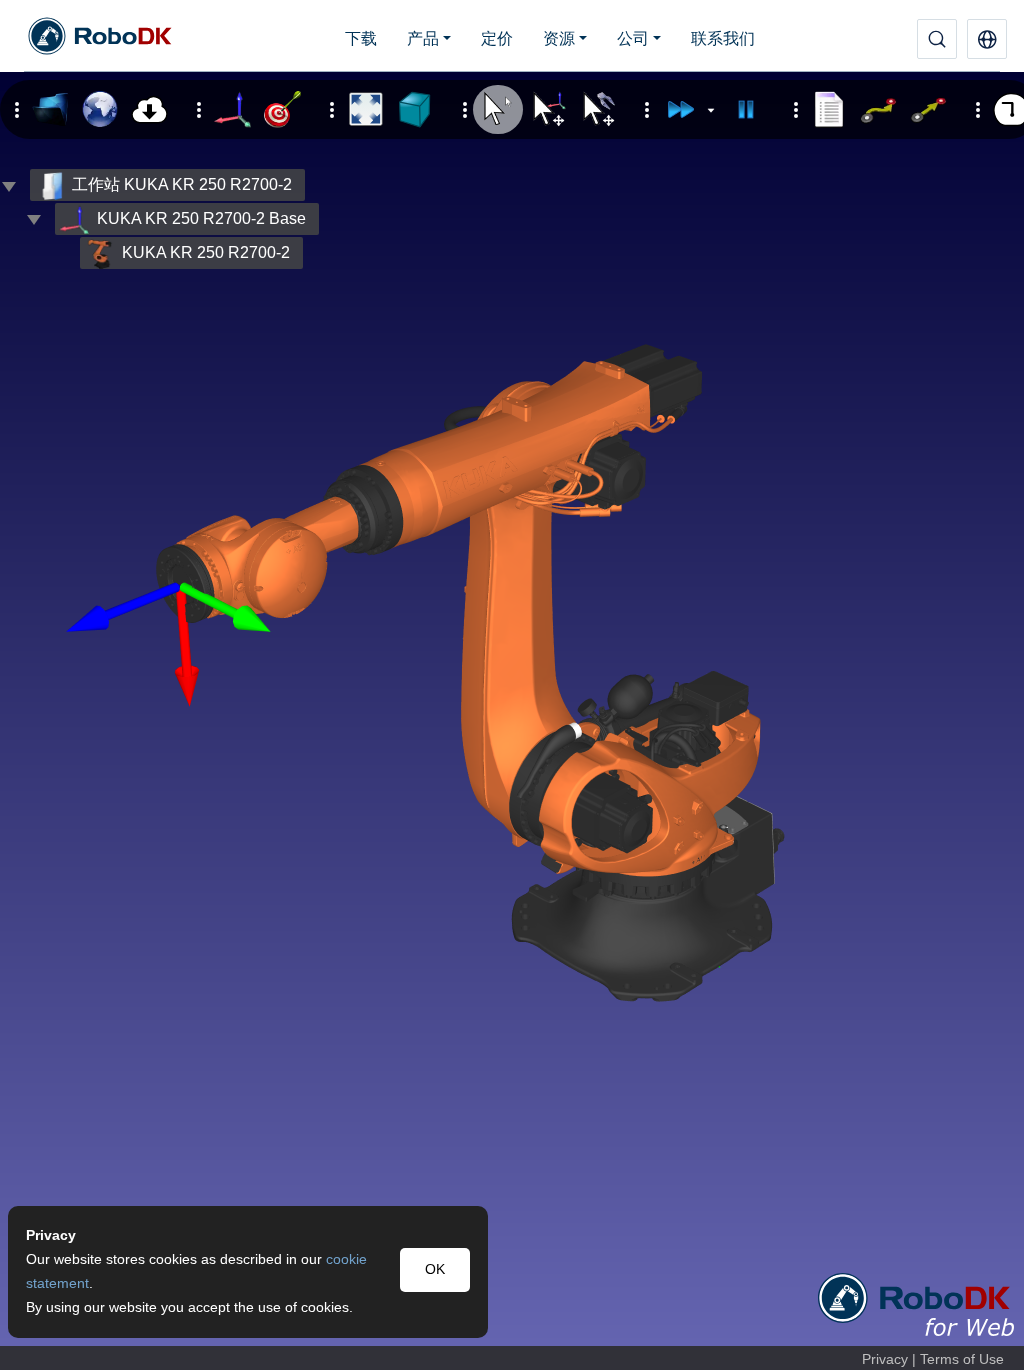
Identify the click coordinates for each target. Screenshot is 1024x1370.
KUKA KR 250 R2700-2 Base (201, 218)
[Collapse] (34, 219)
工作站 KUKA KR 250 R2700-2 (182, 184)
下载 (361, 38)
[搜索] (937, 39)
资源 (559, 38)
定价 (497, 38)
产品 (423, 38)
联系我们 (723, 38)
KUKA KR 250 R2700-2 (206, 252)
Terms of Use (962, 1359)
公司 (633, 38)
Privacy (885, 1359)
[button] (987, 39)
